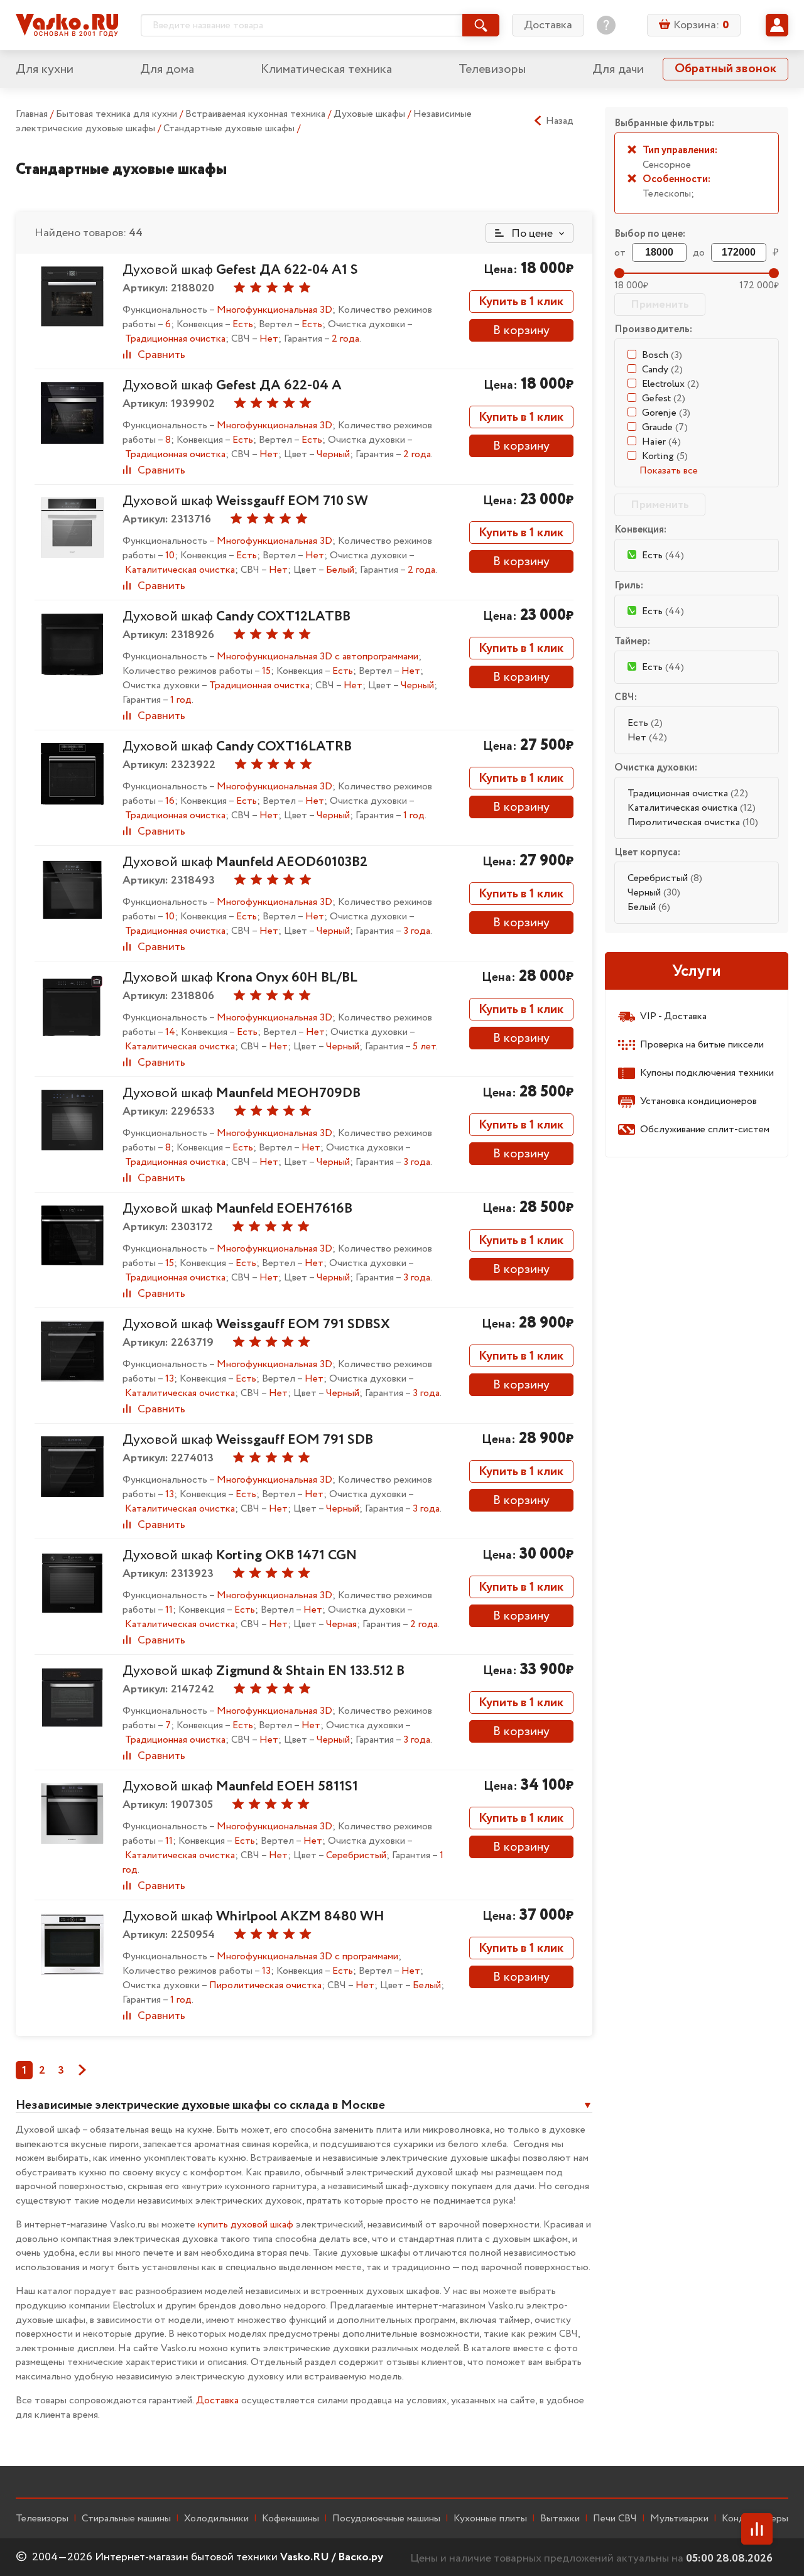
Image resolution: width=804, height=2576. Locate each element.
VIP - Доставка (673, 1016)
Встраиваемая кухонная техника (257, 114)
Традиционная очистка (688, 793)
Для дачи (618, 69)
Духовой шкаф (240, 270)
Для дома (167, 69)
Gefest (664, 398)
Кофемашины (291, 2519)
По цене (531, 234)
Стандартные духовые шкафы (230, 128)
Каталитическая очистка (692, 808)
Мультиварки (679, 2519)
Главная (32, 114)
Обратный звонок (725, 69)
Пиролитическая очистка (693, 822)
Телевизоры (492, 69)
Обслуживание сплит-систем (705, 1129)
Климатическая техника (326, 69)
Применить (660, 305)
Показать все (669, 471)
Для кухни (45, 69)
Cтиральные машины (126, 2519)
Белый (649, 907)
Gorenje (666, 413)
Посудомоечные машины (386, 2519)
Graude (665, 427)
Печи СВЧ (615, 2519)
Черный (654, 893)
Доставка (548, 25)
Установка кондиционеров (698, 1101)
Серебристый (665, 878)
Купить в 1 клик (521, 302)
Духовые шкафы (371, 114)
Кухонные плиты (490, 2519)
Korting (665, 456)
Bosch (662, 355)
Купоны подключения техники (707, 1073)
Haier (661, 442)
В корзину (521, 331)
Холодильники (216, 2519)
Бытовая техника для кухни (118, 114)
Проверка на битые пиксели (702, 1045)
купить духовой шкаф (246, 2225)
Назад (560, 121)
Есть (645, 723)
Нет (647, 738)
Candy (662, 370)
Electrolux (671, 384)
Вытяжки (560, 2519)
